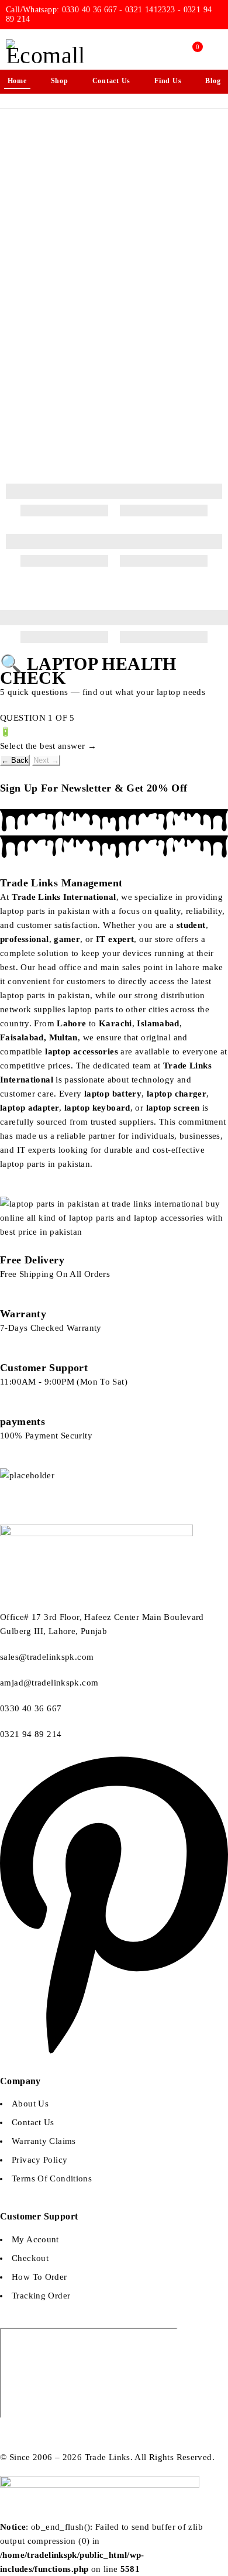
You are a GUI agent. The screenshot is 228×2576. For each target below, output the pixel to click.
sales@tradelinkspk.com (47, 1657)
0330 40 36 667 (31, 1708)
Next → (46, 760)
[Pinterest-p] (114, 2054)
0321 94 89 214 (32, 1734)
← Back (15, 760)
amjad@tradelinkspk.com (49, 1683)
